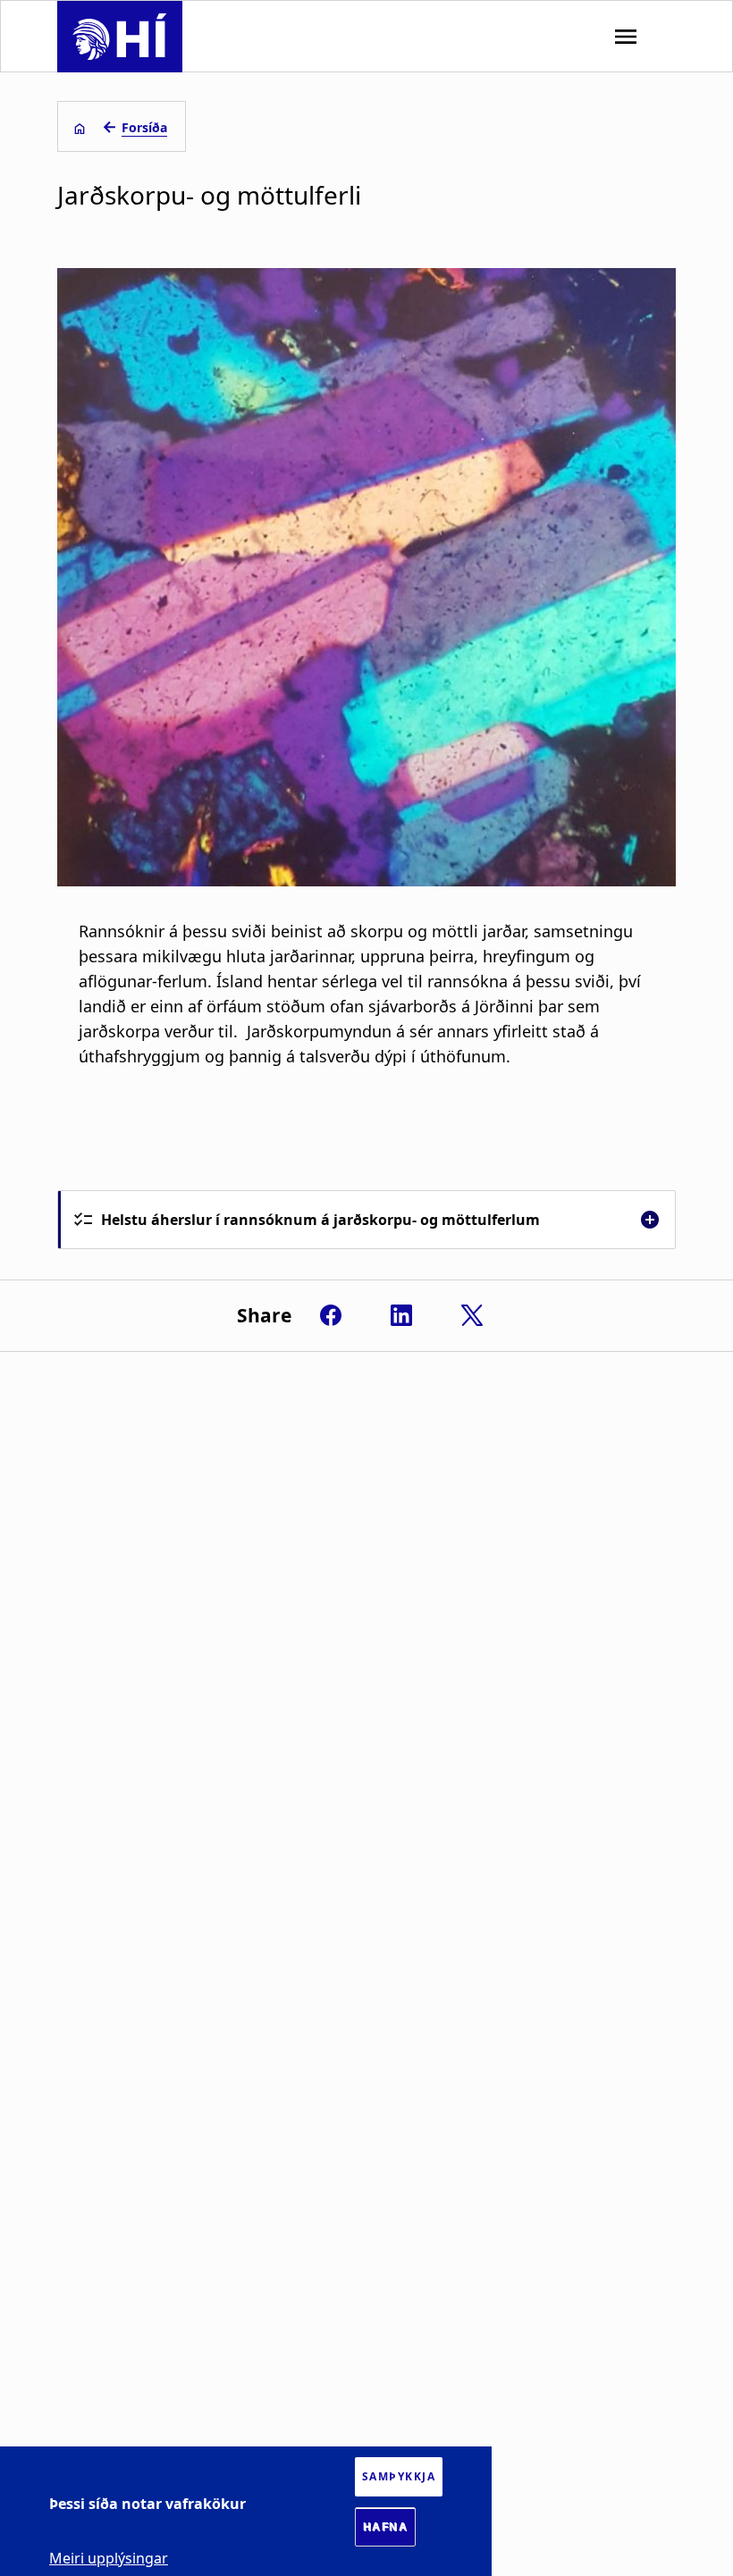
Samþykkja (399, 2476)
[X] (472, 1315)
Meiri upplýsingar (109, 2558)
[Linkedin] (401, 1315)
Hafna (386, 2527)
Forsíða (144, 127)
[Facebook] (331, 1315)
